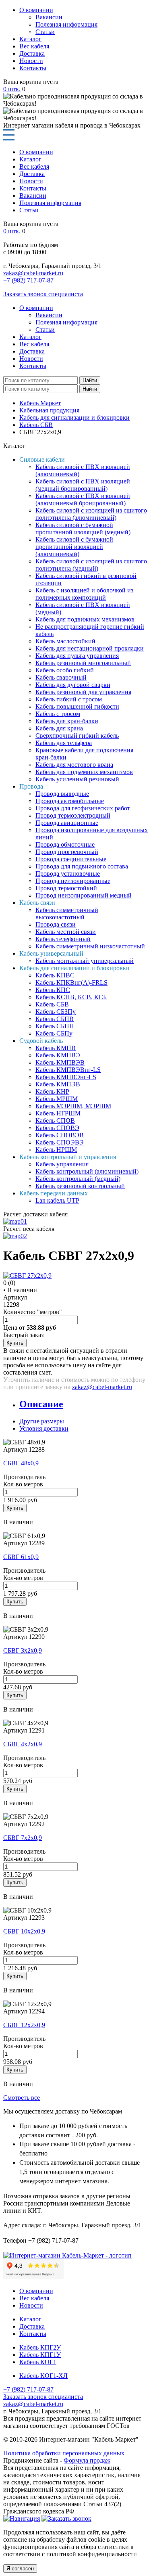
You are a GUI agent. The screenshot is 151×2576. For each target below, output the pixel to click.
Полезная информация (66, 24)
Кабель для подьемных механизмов (84, 772)
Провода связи (56, 924)
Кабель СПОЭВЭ (60, 1142)
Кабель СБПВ (55, 1019)
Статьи (45, 32)
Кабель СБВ (36, 425)
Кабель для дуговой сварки (73, 685)
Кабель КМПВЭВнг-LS (68, 1070)
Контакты (33, 68)
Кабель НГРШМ (58, 1113)
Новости (31, 61)
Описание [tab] (41, 1404)
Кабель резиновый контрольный (80, 1186)
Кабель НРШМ (56, 1150)
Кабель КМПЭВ (58, 1084)
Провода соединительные (71, 859)
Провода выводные (62, 794)
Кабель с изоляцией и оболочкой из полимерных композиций (84, 594)
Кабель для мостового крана (74, 765)
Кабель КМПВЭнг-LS (66, 1077)
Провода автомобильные (70, 801)
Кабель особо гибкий (65, 670)
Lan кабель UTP (57, 1200)
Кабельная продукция (49, 410)
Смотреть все (22, 2098)
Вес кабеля (34, 46)
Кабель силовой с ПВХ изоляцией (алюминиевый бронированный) (83, 499)
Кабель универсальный (51, 953)
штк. (12, 89)
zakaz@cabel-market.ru (33, 273)
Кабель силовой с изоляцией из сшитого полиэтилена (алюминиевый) (91, 514)
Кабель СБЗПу (56, 1012)
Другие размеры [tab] (42, 1421)
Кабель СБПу (54, 1033)
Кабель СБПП (55, 1026)
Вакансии (49, 17)
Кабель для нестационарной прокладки (90, 648)
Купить (15, 1343)
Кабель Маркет (40, 403)
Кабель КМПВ (56, 1048)
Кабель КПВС (55, 975)
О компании (36, 10)
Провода (31, 786)
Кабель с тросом (58, 714)
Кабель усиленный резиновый (77, 779)
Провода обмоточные (65, 844)
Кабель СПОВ (55, 1121)
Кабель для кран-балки (67, 721)
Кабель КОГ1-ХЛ (43, 2376)
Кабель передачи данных (54, 1193)
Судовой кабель (41, 1041)
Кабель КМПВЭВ (60, 1062)
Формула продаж (87, 2460)
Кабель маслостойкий (65, 641)
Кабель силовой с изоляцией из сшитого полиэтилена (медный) (91, 565)
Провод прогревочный (67, 852)
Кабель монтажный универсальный (85, 961)
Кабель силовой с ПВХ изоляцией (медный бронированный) (83, 485)
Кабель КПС (53, 990)
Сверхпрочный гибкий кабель (77, 736)
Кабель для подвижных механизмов (85, 619)
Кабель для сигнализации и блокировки (74, 417)
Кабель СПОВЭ (57, 1128)
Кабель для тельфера (64, 743)
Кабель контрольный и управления (68, 1157)
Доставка (32, 53)
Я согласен (20, 2569)
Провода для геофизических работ (83, 808)
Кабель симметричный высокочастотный (67, 913)
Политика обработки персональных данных (64, 2453)
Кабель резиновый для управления (83, 692)
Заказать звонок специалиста (43, 294)
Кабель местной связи (66, 932)
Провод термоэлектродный (73, 815)
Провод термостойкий (66, 888)
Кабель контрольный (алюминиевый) (87, 1171)
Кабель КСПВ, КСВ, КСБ (71, 997)
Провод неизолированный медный (84, 895)
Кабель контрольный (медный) (78, 1179)
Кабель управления (62, 1164)
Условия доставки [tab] (44, 1428)
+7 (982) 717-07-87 (28, 280)
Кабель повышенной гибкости (77, 706)
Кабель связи (37, 903)
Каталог (30, 39)
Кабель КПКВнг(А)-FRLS (71, 982)
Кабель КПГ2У (40, 2347)
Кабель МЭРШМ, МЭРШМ (73, 1106)
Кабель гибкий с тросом (69, 699)
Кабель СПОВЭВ (60, 1135)
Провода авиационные (67, 823)
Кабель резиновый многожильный (83, 663)
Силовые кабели (42, 459)
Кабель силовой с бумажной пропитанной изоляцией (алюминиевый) (74, 547)
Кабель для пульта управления (77, 656)
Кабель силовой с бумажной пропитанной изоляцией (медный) (83, 528)
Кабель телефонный (63, 939)
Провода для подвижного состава (82, 866)
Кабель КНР (52, 1091)
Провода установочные (68, 874)
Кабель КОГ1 (38, 2362)
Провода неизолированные (73, 881)
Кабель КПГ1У (40, 2355)
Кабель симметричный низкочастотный (90, 946)
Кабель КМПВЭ (58, 1055)
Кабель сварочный (61, 677)
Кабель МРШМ (57, 1099)
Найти (90, 380)
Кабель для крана (59, 728)
